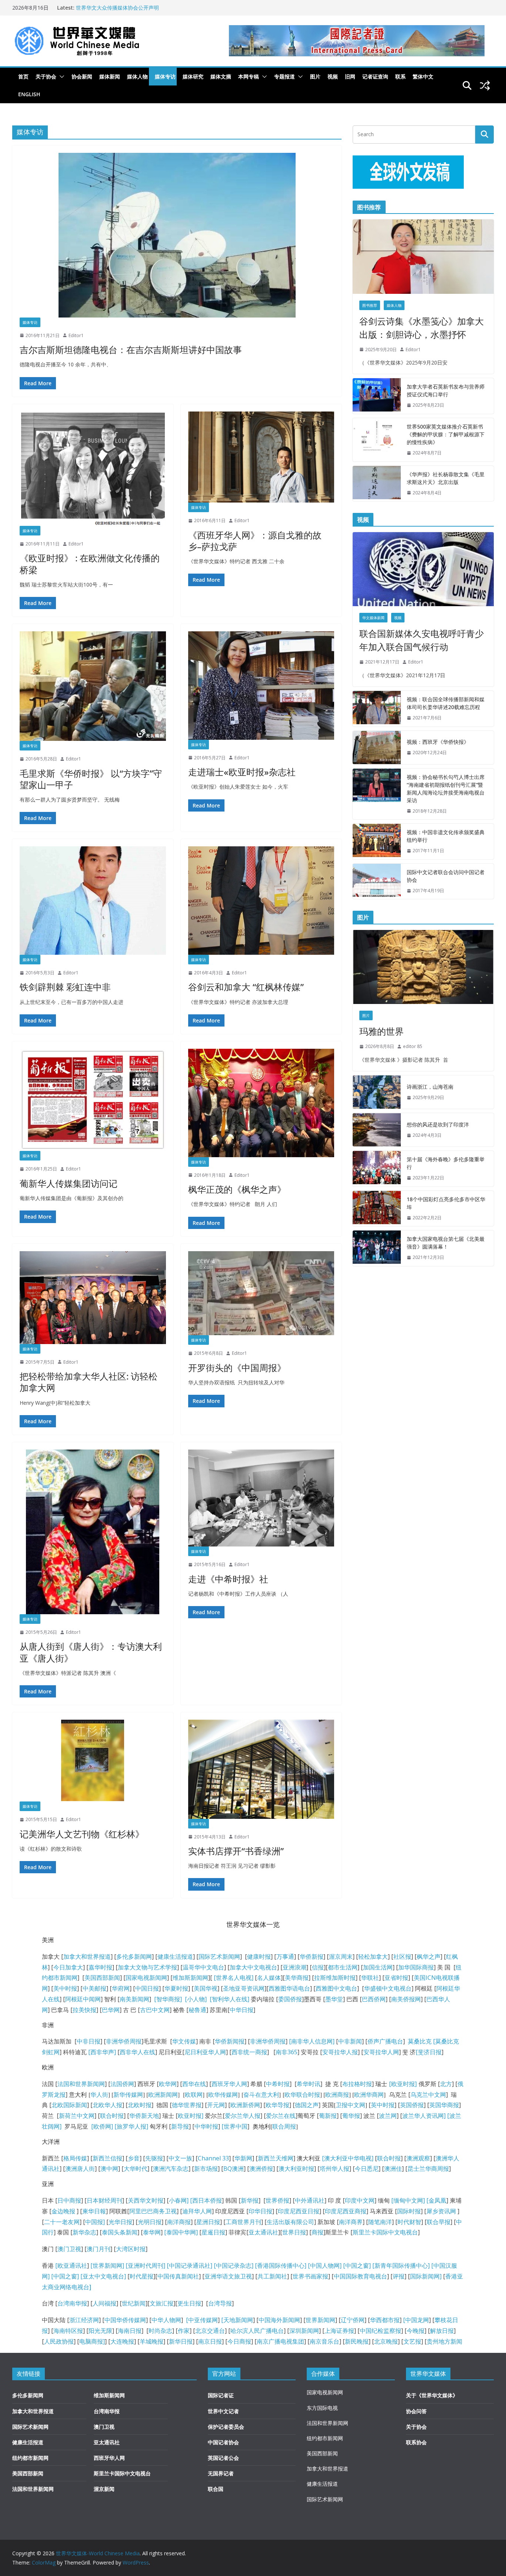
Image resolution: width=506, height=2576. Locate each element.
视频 (333, 76)
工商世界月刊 (243, 2222)
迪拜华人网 (197, 2211)
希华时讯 (309, 2084)
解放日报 (442, 2331)
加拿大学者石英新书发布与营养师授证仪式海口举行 (446, 390)
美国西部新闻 (102, 1978)
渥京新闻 (104, 2489)
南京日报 (210, 2341)
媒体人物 (137, 76)
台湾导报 (220, 2303)
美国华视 (206, 1988)
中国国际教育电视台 (360, 2276)
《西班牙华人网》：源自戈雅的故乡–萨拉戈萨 (255, 541)
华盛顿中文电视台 (388, 1988)
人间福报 (104, 2303)
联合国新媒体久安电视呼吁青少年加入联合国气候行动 (422, 640)
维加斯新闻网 (190, 1978)
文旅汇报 (162, 2303)
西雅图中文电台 (336, 1988)
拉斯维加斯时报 (335, 1978)
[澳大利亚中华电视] (348, 2158)
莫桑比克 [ (422, 2041)
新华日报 (181, 2341)
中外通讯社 (310, 2200)
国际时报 (409, 2211)
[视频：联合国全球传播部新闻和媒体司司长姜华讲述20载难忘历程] (377, 709)
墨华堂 (334, 1999)
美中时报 (65, 1988)
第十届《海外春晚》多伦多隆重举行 (446, 1163)
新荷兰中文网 (77, 2116)
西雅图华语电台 (289, 1988)
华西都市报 (385, 2320)
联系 (400, 76)
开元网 (216, 2105)
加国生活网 (378, 1967)
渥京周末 (341, 1957)
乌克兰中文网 (428, 2095)
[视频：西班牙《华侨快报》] (377, 748)
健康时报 (259, 1957)
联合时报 (112, 2116)
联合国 (216, 2489)
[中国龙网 (416, 2320)
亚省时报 (396, 1978)
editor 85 (413, 1046)
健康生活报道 (175, 1957)
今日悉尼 (367, 2169)
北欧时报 (140, 2105)
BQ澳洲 (234, 2169)
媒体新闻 (110, 76)
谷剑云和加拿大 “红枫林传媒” (246, 987)
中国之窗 (357, 2266)
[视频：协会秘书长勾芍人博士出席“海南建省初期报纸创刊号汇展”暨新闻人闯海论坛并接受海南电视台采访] (377, 794)
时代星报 (142, 2276)
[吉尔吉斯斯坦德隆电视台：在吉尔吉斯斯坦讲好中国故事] (177, 235)
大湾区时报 (131, 2249)
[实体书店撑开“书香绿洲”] (261, 1769)
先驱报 (154, 2158)
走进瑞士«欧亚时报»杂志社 (242, 772)
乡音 (134, 2158)
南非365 (287, 2052)
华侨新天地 (144, 2116)
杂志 (246, 2266)
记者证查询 (375, 76)
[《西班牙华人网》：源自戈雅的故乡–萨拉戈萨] (261, 457)
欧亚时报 (190, 2116)
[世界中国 (234, 2126)
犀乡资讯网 (441, 2211)
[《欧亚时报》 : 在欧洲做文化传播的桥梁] (93, 469)
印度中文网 (360, 2200)
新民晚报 (357, 2341)
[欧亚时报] (403, 2084)
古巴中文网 (155, 2010)
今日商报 (239, 2341)
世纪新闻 (134, 2303)
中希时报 (278, 2084)
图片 (315, 76)
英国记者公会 (223, 2458)
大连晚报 (122, 2341)
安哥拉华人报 (340, 2052)
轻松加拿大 (373, 1957)
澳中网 (109, 2169)
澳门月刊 (99, 2249)
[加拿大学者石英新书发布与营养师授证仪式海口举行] (377, 396)
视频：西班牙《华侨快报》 (438, 742)
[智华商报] (167, 1999)
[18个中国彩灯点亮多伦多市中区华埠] (377, 1209)
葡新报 (328, 2116)
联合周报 (284, 2126)
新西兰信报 (107, 2158)
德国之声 (307, 2105)
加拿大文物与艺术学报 (147, 1967)
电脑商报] (92, 2341)
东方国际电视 (322, 2408)
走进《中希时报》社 (228, 1579)
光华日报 (120, 2222)
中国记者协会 (223, 2442)
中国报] (95, 2222)
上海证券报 (339, 2331)
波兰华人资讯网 (423, 2116)
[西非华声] (101, 2052)
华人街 (99, 2095)
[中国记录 (227, 2266)
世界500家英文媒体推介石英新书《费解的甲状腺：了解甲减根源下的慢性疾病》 (446, 434)
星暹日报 (213, 2232)
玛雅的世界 (382, 1031)
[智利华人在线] (229, 1999)
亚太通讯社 (263, 2232)
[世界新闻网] (107, 2266)
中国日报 (147, 1988)
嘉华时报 (100, 1967)
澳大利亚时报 (296, 2169)
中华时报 (206, 2126)
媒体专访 (165, 76)
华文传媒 (184, 2041)
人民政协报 (59, 2341)
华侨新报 (312, 1957)
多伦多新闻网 (134, 1957)
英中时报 (383, 2105)
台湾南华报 (72, 2303)
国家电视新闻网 (146, 1978)
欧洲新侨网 (245, 2105)
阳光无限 (100, 2331)
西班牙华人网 (229, 2084)
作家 (184, 2331)
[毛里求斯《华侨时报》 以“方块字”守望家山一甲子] (93, 686)
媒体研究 (193, 76)
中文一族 (180, 2158)
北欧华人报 (107, 2105)
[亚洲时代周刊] (145, 2266)
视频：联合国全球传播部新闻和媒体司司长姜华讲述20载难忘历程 (446, 703)
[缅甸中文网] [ (409, 2200)
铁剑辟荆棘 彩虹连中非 (65, 987)
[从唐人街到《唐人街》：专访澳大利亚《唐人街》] (93, 1532)
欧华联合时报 (302, 2095)
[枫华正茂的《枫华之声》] (261, 1103)
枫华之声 (429, 1957)
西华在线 (194, 2084)
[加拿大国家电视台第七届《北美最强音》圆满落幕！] (377, 1248)
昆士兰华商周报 (428, 2169)
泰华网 (152, 2232)
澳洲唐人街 (80, 2169)
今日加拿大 (68, 1967)
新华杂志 (84, 2232)
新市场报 (206, 2169)
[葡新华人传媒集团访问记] (93, 1100)
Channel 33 (213, 2158)
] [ (189, 2200)
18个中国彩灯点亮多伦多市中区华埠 (446, 1203)
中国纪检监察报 (380, 2331)
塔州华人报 (334, 2169)
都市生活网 (343, 1967)
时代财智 (409, 2222)
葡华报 (351, 2116)
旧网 (350, 76)
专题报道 (284, 76)
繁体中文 (423, 76)
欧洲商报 (337, 2095)
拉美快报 (84, 2010)
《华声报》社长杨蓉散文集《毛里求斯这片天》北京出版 (446, 478)
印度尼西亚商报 (346, 2211)
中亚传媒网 (203, 2320)
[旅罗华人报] (131, 2126)
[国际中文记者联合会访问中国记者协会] (377, 881)
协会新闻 (82, 76)
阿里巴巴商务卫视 (153, 2211)
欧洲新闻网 (163, 2095)
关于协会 (46, 76)
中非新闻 (350, 2041)
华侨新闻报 (230, 2041)
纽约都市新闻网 (30, 2458)
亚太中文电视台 (103, 2276)
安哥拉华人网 (381, 2052)
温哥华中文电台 (203, 1967)
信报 (318, 1967)
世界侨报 (277, 2200)
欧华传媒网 (223, 2095)
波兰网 (388, 2116)
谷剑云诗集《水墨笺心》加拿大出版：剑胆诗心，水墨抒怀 (422, 328)
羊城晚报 (152, 2341)
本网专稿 (249, 76)
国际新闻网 (425, 2276)
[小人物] (196, 1999)
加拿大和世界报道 (87, 1957)
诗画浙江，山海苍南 (430, 1087)
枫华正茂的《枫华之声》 (237, 1189)
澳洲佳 (393, 2169)
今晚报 (416, 2331)
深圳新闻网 (304, 2331)
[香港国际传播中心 (280, 2266)
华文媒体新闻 (373, 618)
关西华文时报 (146, 2200)
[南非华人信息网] (312, 2041)
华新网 (243, 2158)
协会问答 (416, 2411)
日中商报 (69, 2200)
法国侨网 (122, 2084)
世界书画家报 (310, 2276)
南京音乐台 (324, 2341)
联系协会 (416, 2442)
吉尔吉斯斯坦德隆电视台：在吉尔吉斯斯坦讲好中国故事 (131, 350)
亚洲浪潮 (294, 1967)
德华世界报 (187, 2105)
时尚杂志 (160, 2331)
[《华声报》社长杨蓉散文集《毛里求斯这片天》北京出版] (377, 484)
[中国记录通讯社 (188, 2266)
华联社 (370, 1978)
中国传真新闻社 (178, 2276)
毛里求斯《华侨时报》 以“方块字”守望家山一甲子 (91, 779)
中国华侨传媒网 (125, 2320)
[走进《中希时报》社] (261, 1498)
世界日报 (294, 2232)
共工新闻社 (272, 2276)
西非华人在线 (137, 2052)
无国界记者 (221, 2473)
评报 (399, 2276)
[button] (60, 77)
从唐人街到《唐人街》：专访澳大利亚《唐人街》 (91, 1652)
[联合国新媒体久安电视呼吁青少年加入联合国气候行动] (423, 569)
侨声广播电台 (385, 2041)
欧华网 (168, 2084)
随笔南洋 (380, 2222)
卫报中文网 (350, 2105)
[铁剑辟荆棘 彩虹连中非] (93, 901)
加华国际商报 (416, 1967)
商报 (317, 2232)
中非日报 (89, 2041)
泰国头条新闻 (120, 2232)
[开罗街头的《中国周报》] (261, 1293)
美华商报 (297, 1978)
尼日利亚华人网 (205, 2052)
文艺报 (412, 2341)
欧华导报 (277, 2105)
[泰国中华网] (181, 2232)
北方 (446, 2084)
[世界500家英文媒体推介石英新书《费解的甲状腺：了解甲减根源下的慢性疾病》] (377, 440)
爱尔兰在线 (281, 2116)
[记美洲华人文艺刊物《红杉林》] (93, 1761)
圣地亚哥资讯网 (244, 1988)
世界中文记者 (223, 2411)
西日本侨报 (207, 2200)
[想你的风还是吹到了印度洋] (377, 1130)
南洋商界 (351, 2222)
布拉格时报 (357, 2084)
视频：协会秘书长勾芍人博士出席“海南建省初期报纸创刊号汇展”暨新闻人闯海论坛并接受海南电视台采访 (446, 789)
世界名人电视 (234, 1978)
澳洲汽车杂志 (171, 2169)
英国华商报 (444, 2105)
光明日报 (150, 2222)
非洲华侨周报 (124, 2041)
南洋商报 (179, 2222)
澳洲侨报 (261, 2169)
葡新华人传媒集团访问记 (69, 1183)
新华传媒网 (128, 2095)
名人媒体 (269, 1978)
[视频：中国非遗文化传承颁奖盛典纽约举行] (377, 842)
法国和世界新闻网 (81, 2084)
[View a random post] (485, 85)
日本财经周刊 (104, 2200)
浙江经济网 (84, 2320)
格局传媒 (75, 2158)
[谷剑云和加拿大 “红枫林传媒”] (261, 901)
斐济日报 (430, 2052)
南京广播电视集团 (280, 2341)
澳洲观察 (418, 2158)
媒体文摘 (221, 76)
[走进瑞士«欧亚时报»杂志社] (261, 686)
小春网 (178, 2200)
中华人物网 (166, 2320)
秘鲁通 (197, 2010)
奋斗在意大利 (261, 2095)
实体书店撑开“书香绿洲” (236, 1851)
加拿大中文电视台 (253, 1967)
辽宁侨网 (353, 2320)
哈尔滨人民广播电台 (257, 2331)
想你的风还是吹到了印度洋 (438, 1124)
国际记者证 (221, 2395)
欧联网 (194, 2095)
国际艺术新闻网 (219, 1957)
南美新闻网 (134, 1999)
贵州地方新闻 (445, 2341)
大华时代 (136, 2169)
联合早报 (439, 2222)
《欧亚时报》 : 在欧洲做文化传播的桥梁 (90, 564)
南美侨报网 (406, 1999)
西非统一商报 (249, 2052)
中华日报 (242, 2010)
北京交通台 (210, 2331)
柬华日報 (94, 2211)
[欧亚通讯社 (71, 2266)
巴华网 (111, 2010)
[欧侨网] (101, 2126)
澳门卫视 (69, 2249)
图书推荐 (370, 305)
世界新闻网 (320, 2320)
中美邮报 (94, 1988)
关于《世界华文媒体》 (432, 2395)
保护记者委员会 (226, 2427)
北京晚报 (386, 2341)
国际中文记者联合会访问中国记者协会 (446, 876)
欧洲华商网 (369, 2095)
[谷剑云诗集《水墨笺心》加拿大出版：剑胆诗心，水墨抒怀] (423, 256)
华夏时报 (176, 1988)
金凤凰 (437, 2200)
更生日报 (189, 2303)
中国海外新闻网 (279, 2320)
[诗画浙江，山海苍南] (377, 1092)
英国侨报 (412, 2105)
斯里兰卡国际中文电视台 (385, 2232)
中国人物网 (325, 2266)
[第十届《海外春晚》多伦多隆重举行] (377, 1169)
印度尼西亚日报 (299, 2211)
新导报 (180, 2126)
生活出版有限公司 (290, 2222)
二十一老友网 (62, 2222)
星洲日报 (208, 2222)
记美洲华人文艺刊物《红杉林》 (82, 1834)
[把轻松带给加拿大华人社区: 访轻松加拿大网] (93, 1298)
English (29, 94)
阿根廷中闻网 (83, 1999)
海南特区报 (68, 2331)
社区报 (402, 1957)
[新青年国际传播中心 (400, 2266)
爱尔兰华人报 (243, 2116)
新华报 (250, 2200)
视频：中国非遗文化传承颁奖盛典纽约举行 (446, 836)
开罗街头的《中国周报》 (237, 1368)
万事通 (285, 1957)
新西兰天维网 (276, 2158)
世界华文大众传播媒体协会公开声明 (117, 8)
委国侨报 (290, 1999)
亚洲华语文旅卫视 (228, 2276)
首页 (23, 76)
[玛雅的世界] (423, 967)
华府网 (121, 1988)
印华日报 (260, 2211)
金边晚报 (63, 2211)
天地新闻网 (238, 2320)
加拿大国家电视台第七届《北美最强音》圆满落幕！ (446, 1243)
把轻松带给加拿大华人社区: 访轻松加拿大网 (89, 1382)
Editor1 (76, 335)
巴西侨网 (374, 1999)
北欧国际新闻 (69, 2105)
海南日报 (130, 2331)
